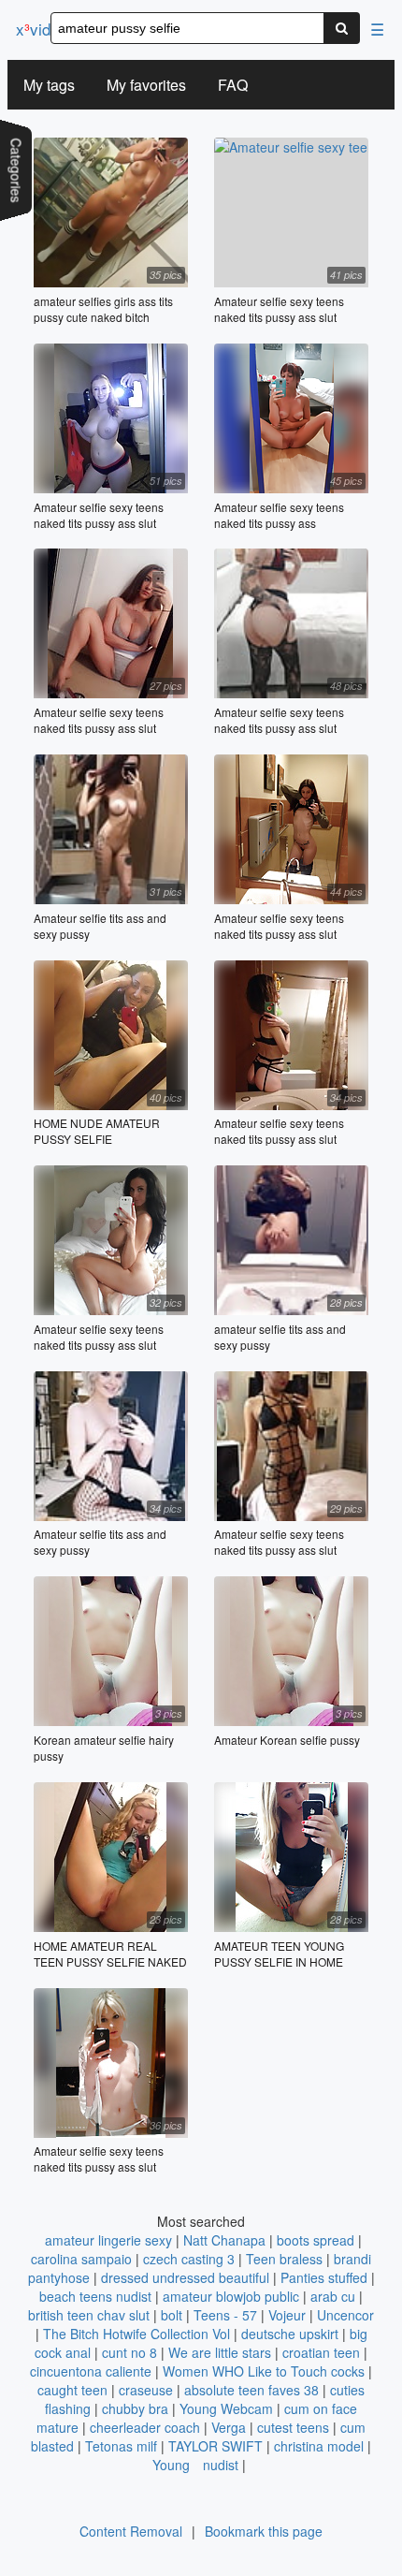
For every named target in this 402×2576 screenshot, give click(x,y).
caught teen (72, 2390)
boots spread (316, 2240)
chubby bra (135, 2408)
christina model (319, 2446)
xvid (33, 29)
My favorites (146, 85)
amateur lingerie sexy (108, 2240)
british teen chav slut (89, 2315)
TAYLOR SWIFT (215, 2446)
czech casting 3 (189, 2259)
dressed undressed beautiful (185, 2277)
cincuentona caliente (91, 2371)
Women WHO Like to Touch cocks (264, 2371)
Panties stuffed (324, 2277)
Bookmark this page (264, 2531)
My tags (49, 85)
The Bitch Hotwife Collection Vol (138, 2334)
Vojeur (287, 2315)
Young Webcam (226, 2408)
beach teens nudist (95, 2296)
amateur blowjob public (231, 2296)
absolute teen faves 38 (251, 2390)
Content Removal (131, 2531)
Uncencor (345, 2315)
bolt (172, 2315)
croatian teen (321, 2352)
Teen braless (284, 2259)
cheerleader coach (145, 2427)
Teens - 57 (225, 2315)
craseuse (146, 2390)
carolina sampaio (81, 2259)
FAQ (233, 85)
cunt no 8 (129, 2352)
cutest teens (293, 2427)
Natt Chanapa (224, 2240)
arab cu (333, 2296)
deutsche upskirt (290, 2334)
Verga (229, 2427)
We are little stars (220, 2352)
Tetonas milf (121, 2446)
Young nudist (195, 2465)
